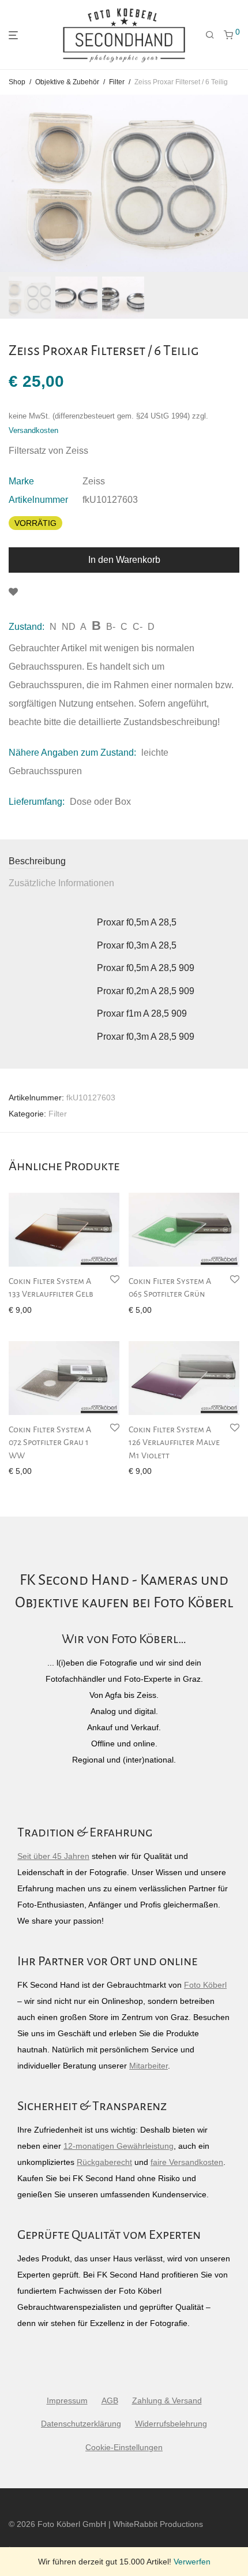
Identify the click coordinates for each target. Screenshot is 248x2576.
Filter (117, 82)
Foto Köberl (205, 1985)
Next (237, 183)
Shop (17, 82)
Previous (11, 183)
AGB (110, 2400)
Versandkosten (33, 431)
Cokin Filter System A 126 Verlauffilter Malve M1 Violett (174, 1442)
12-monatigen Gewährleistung (119, 2146)
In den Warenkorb (124, 560)
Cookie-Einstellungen (124, 2447)
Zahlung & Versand (167, 2400)
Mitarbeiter (149, 2066)
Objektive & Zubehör (67, 82)
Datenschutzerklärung (81, 2424)
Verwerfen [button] (192, 2562)
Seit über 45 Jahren (53, 1856)
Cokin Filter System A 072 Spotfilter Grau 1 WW (50, 1442)
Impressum (67, 2400)
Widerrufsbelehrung (171, 2424)
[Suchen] (210, 35)
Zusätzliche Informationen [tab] (61, 883)
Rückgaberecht (104, 2162)
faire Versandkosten (187, 2162)
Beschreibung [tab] (37, 861)
